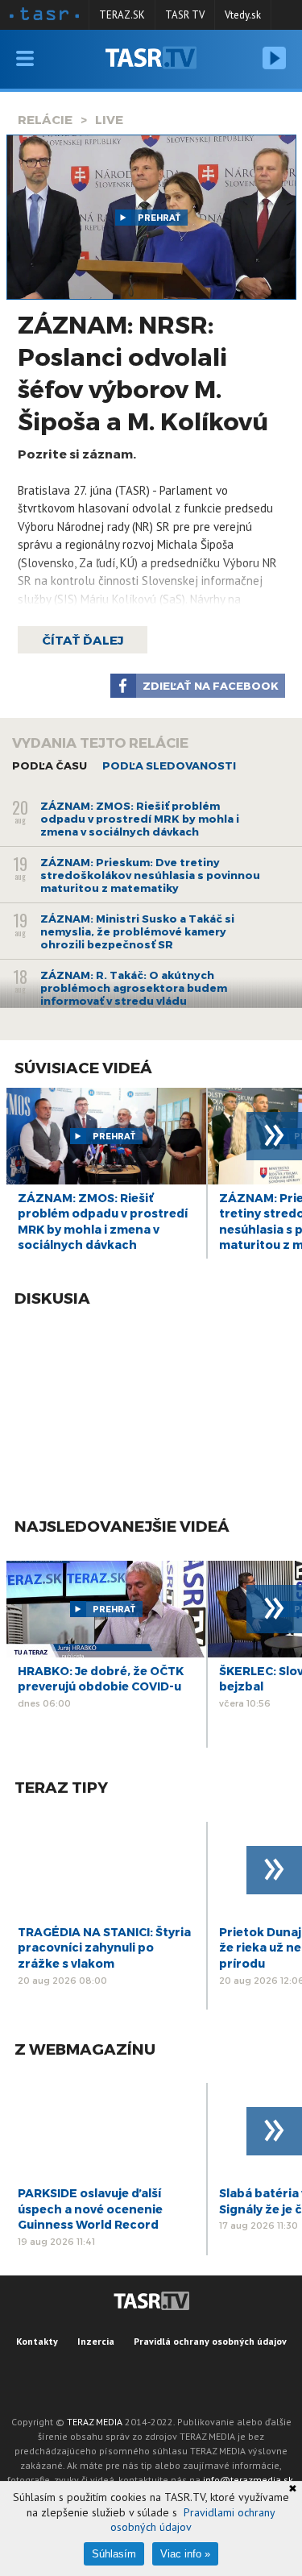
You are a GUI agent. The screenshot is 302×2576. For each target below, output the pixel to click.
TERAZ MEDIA (95, 2422)
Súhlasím (114, 2554)
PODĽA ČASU (50, 765)
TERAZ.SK (122, 15)
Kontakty (37, 2341)
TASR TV (185, 15)
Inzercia (96, 2341)
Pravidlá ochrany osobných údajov (210, 2341)
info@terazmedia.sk (248, 2480)
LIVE (109, 119)
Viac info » (185, 2554)
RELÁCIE (45, 119)
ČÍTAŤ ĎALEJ (83, 640)
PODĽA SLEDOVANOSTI (169, 765)
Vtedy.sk (243, 15)
